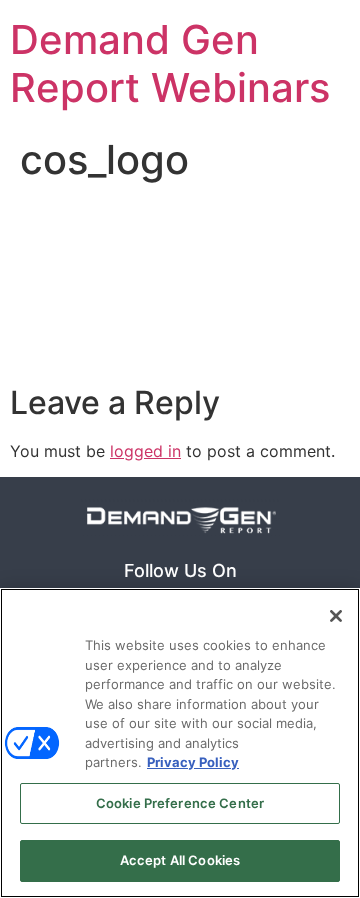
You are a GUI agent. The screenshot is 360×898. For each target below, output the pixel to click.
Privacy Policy (193, 762)
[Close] (336, 616)
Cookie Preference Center (180, 803)
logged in (145, 451)
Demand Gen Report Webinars (170, 63)
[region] (180, 743)
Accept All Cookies (180, 860)
